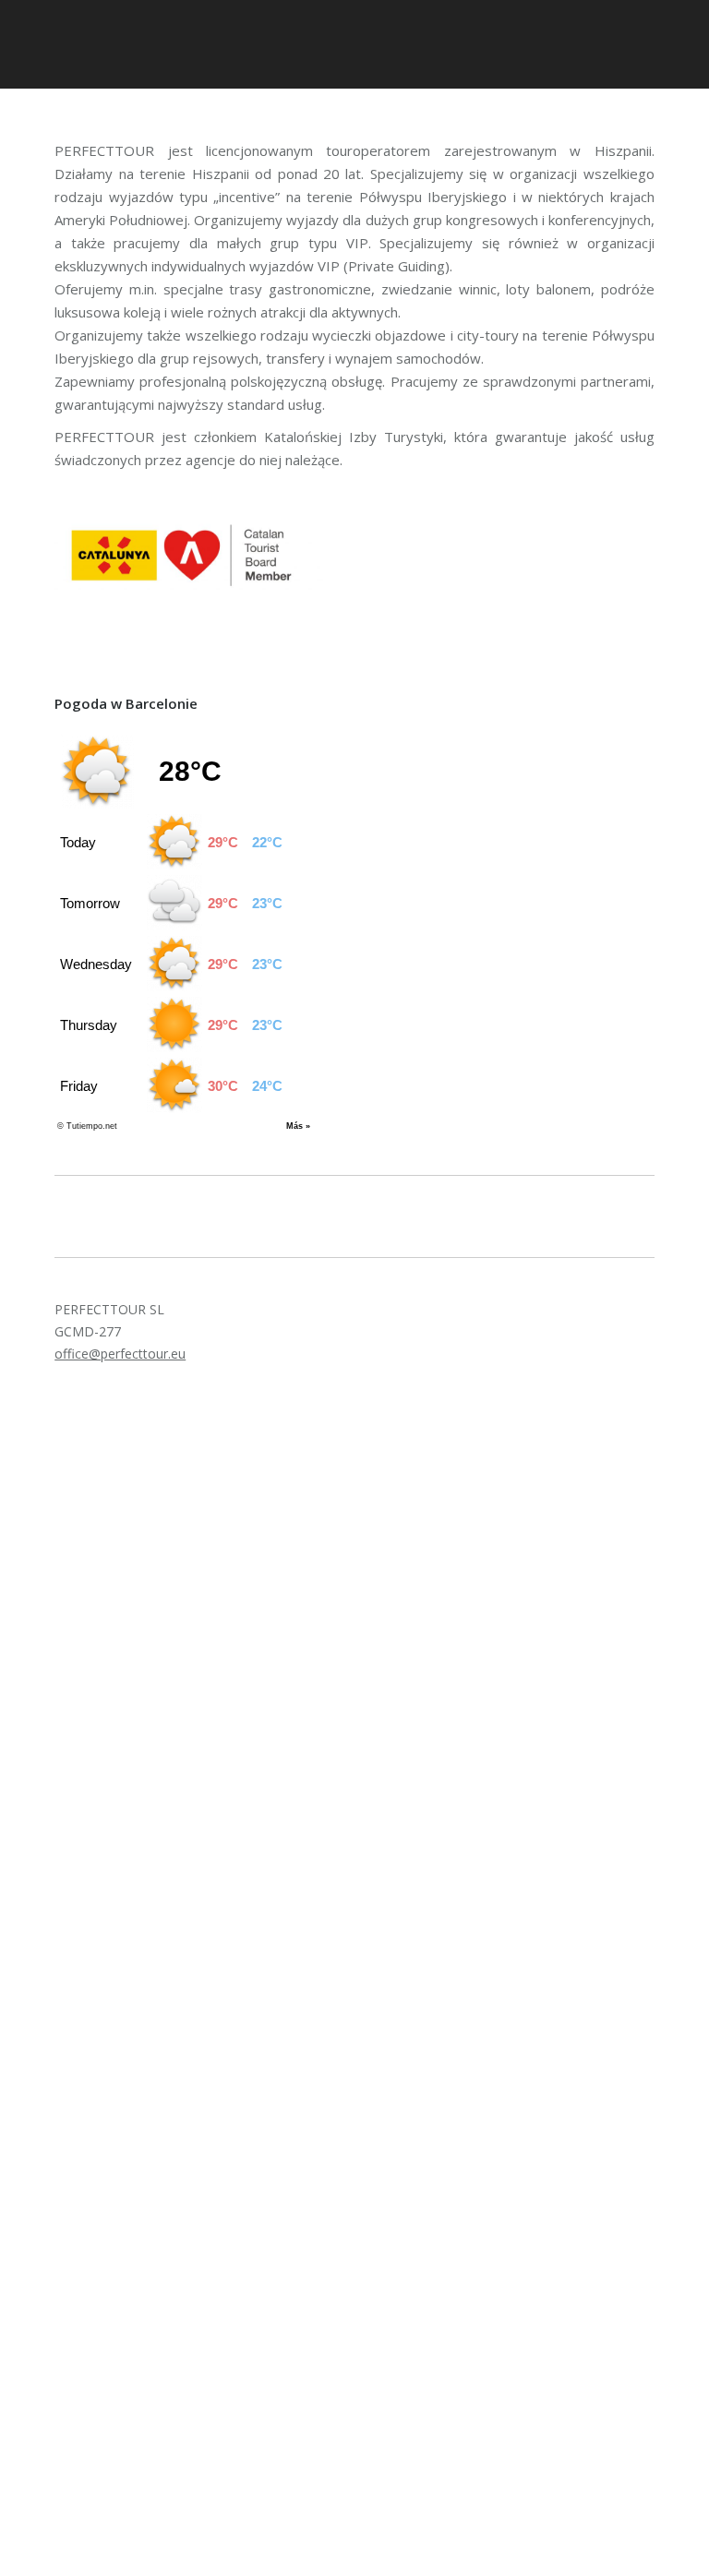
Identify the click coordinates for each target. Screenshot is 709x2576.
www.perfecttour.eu (95, 1808)
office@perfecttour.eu (120, 1354)
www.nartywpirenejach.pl (110, 1870)
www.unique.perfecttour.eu (116, 1839)
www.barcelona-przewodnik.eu (127, 1902)
